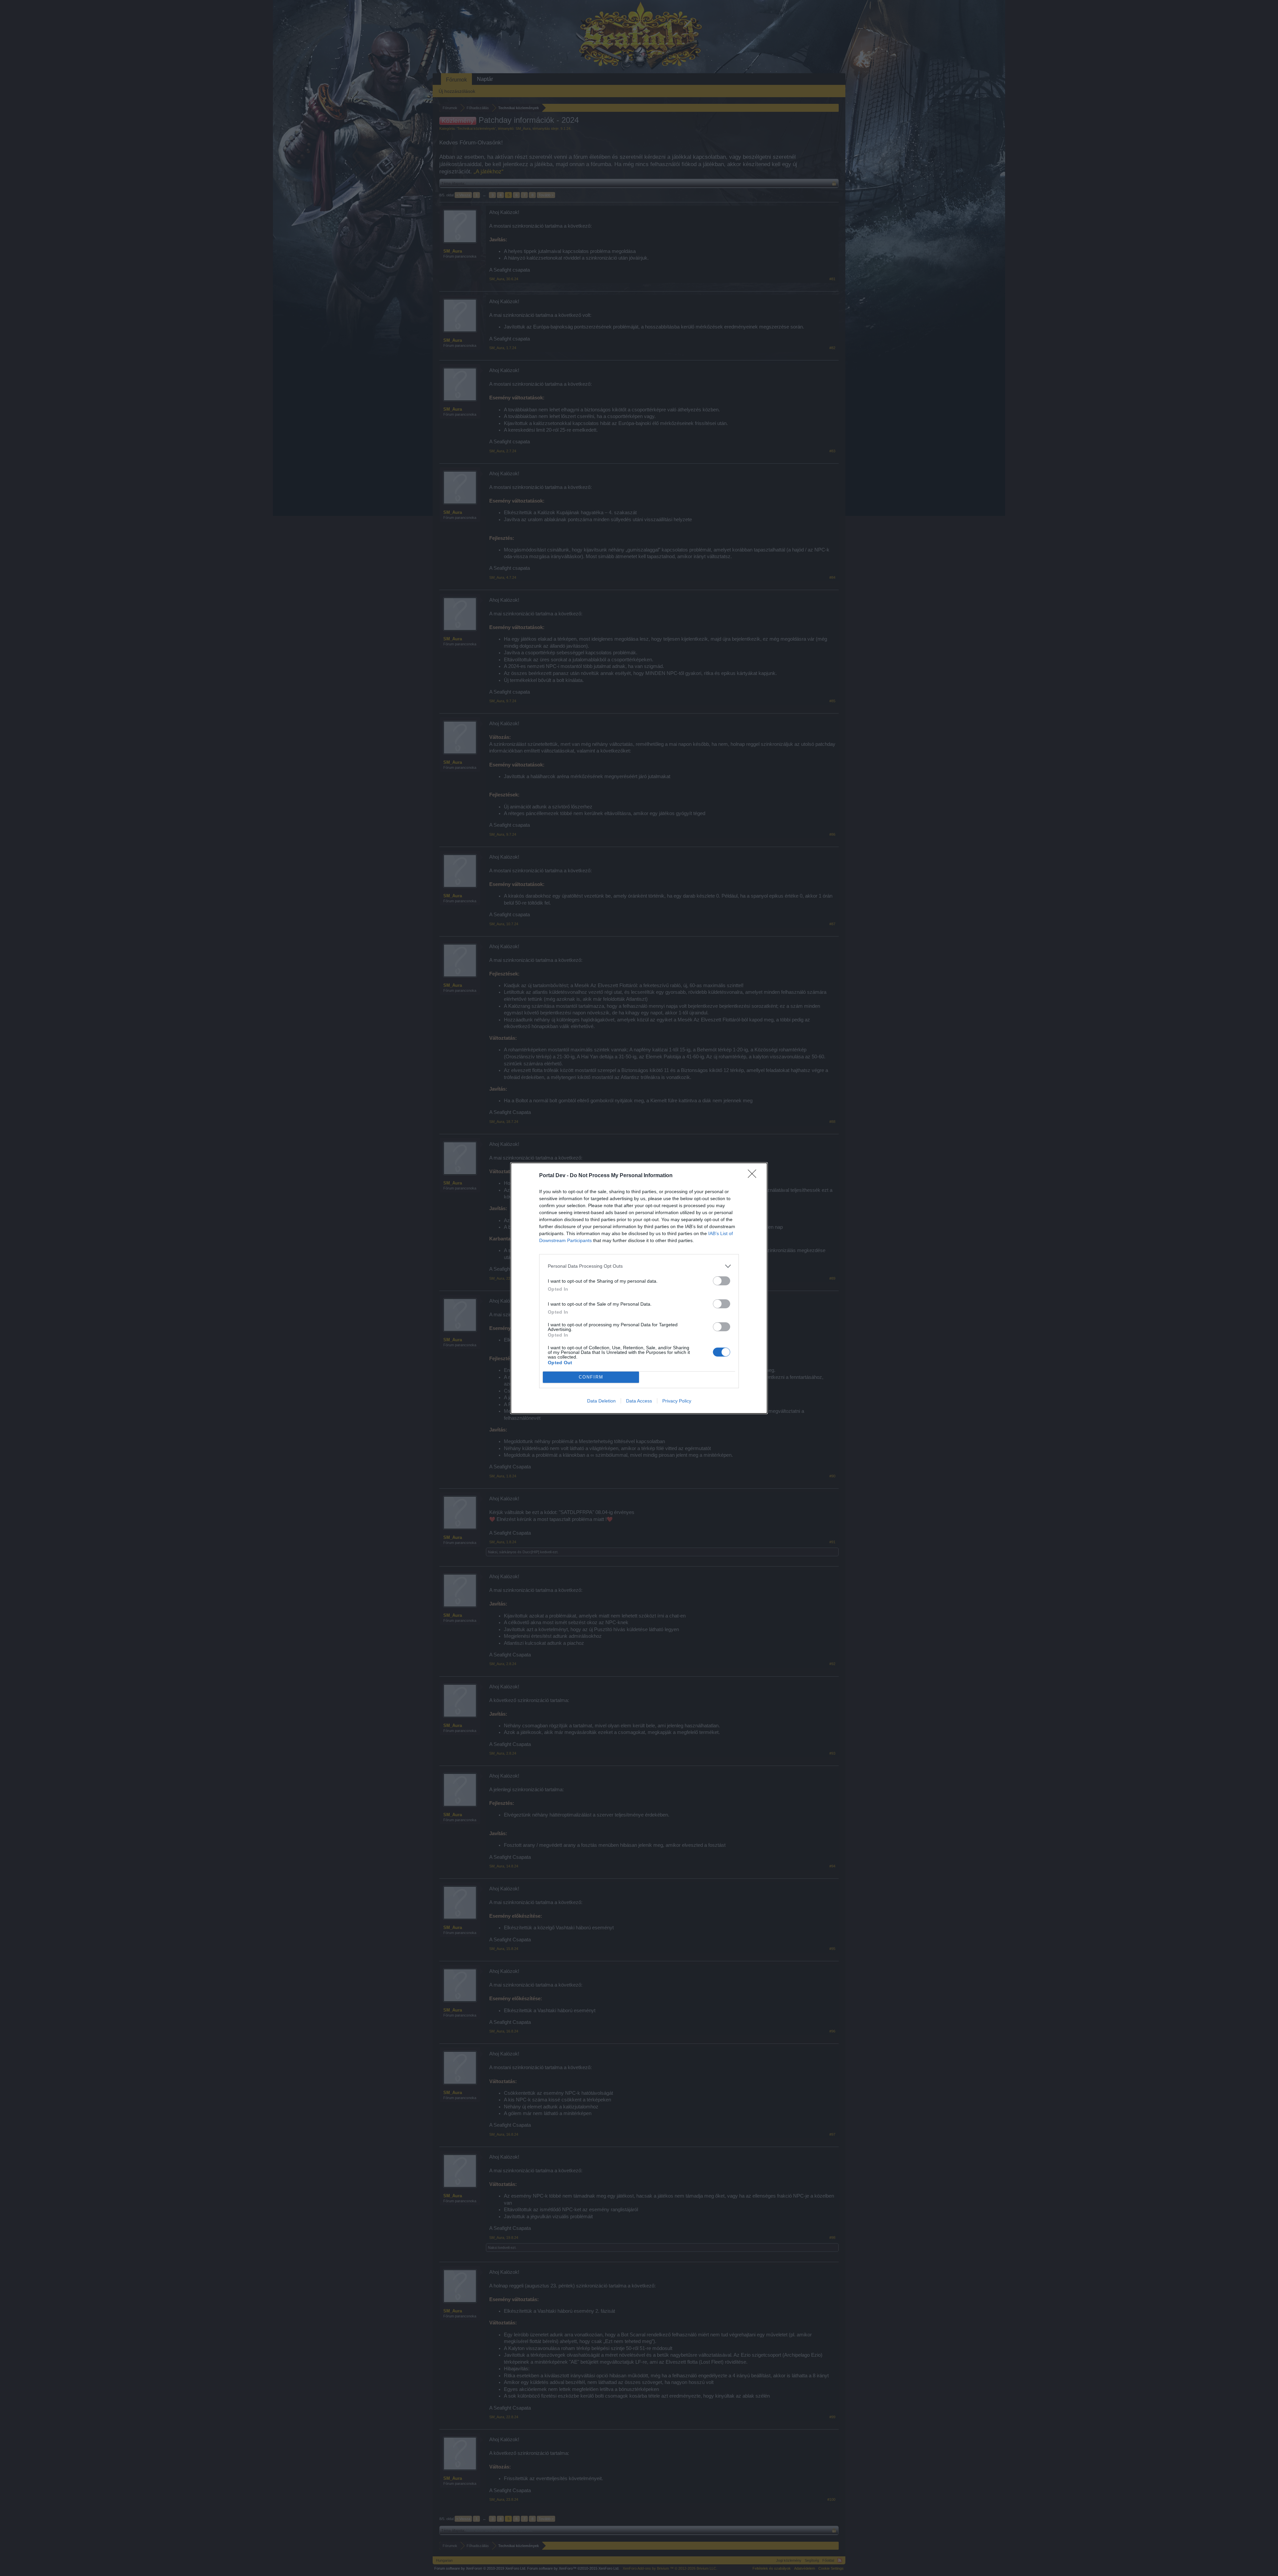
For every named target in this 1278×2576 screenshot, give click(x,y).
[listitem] (639, 1266)
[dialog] (639, 1288)
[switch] (722, 1281)
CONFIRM (591, 1377)
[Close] (754, 1176)
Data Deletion (601, 1401)
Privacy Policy (677, 1401)
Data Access (639, 1401)
